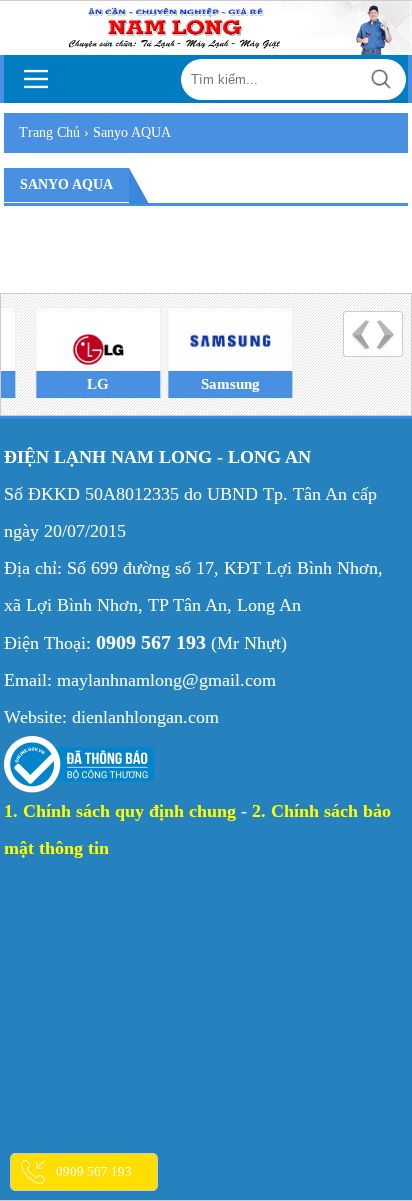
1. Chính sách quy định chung (120, 811)
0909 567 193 (94, 1171)
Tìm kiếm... (381, 79)
